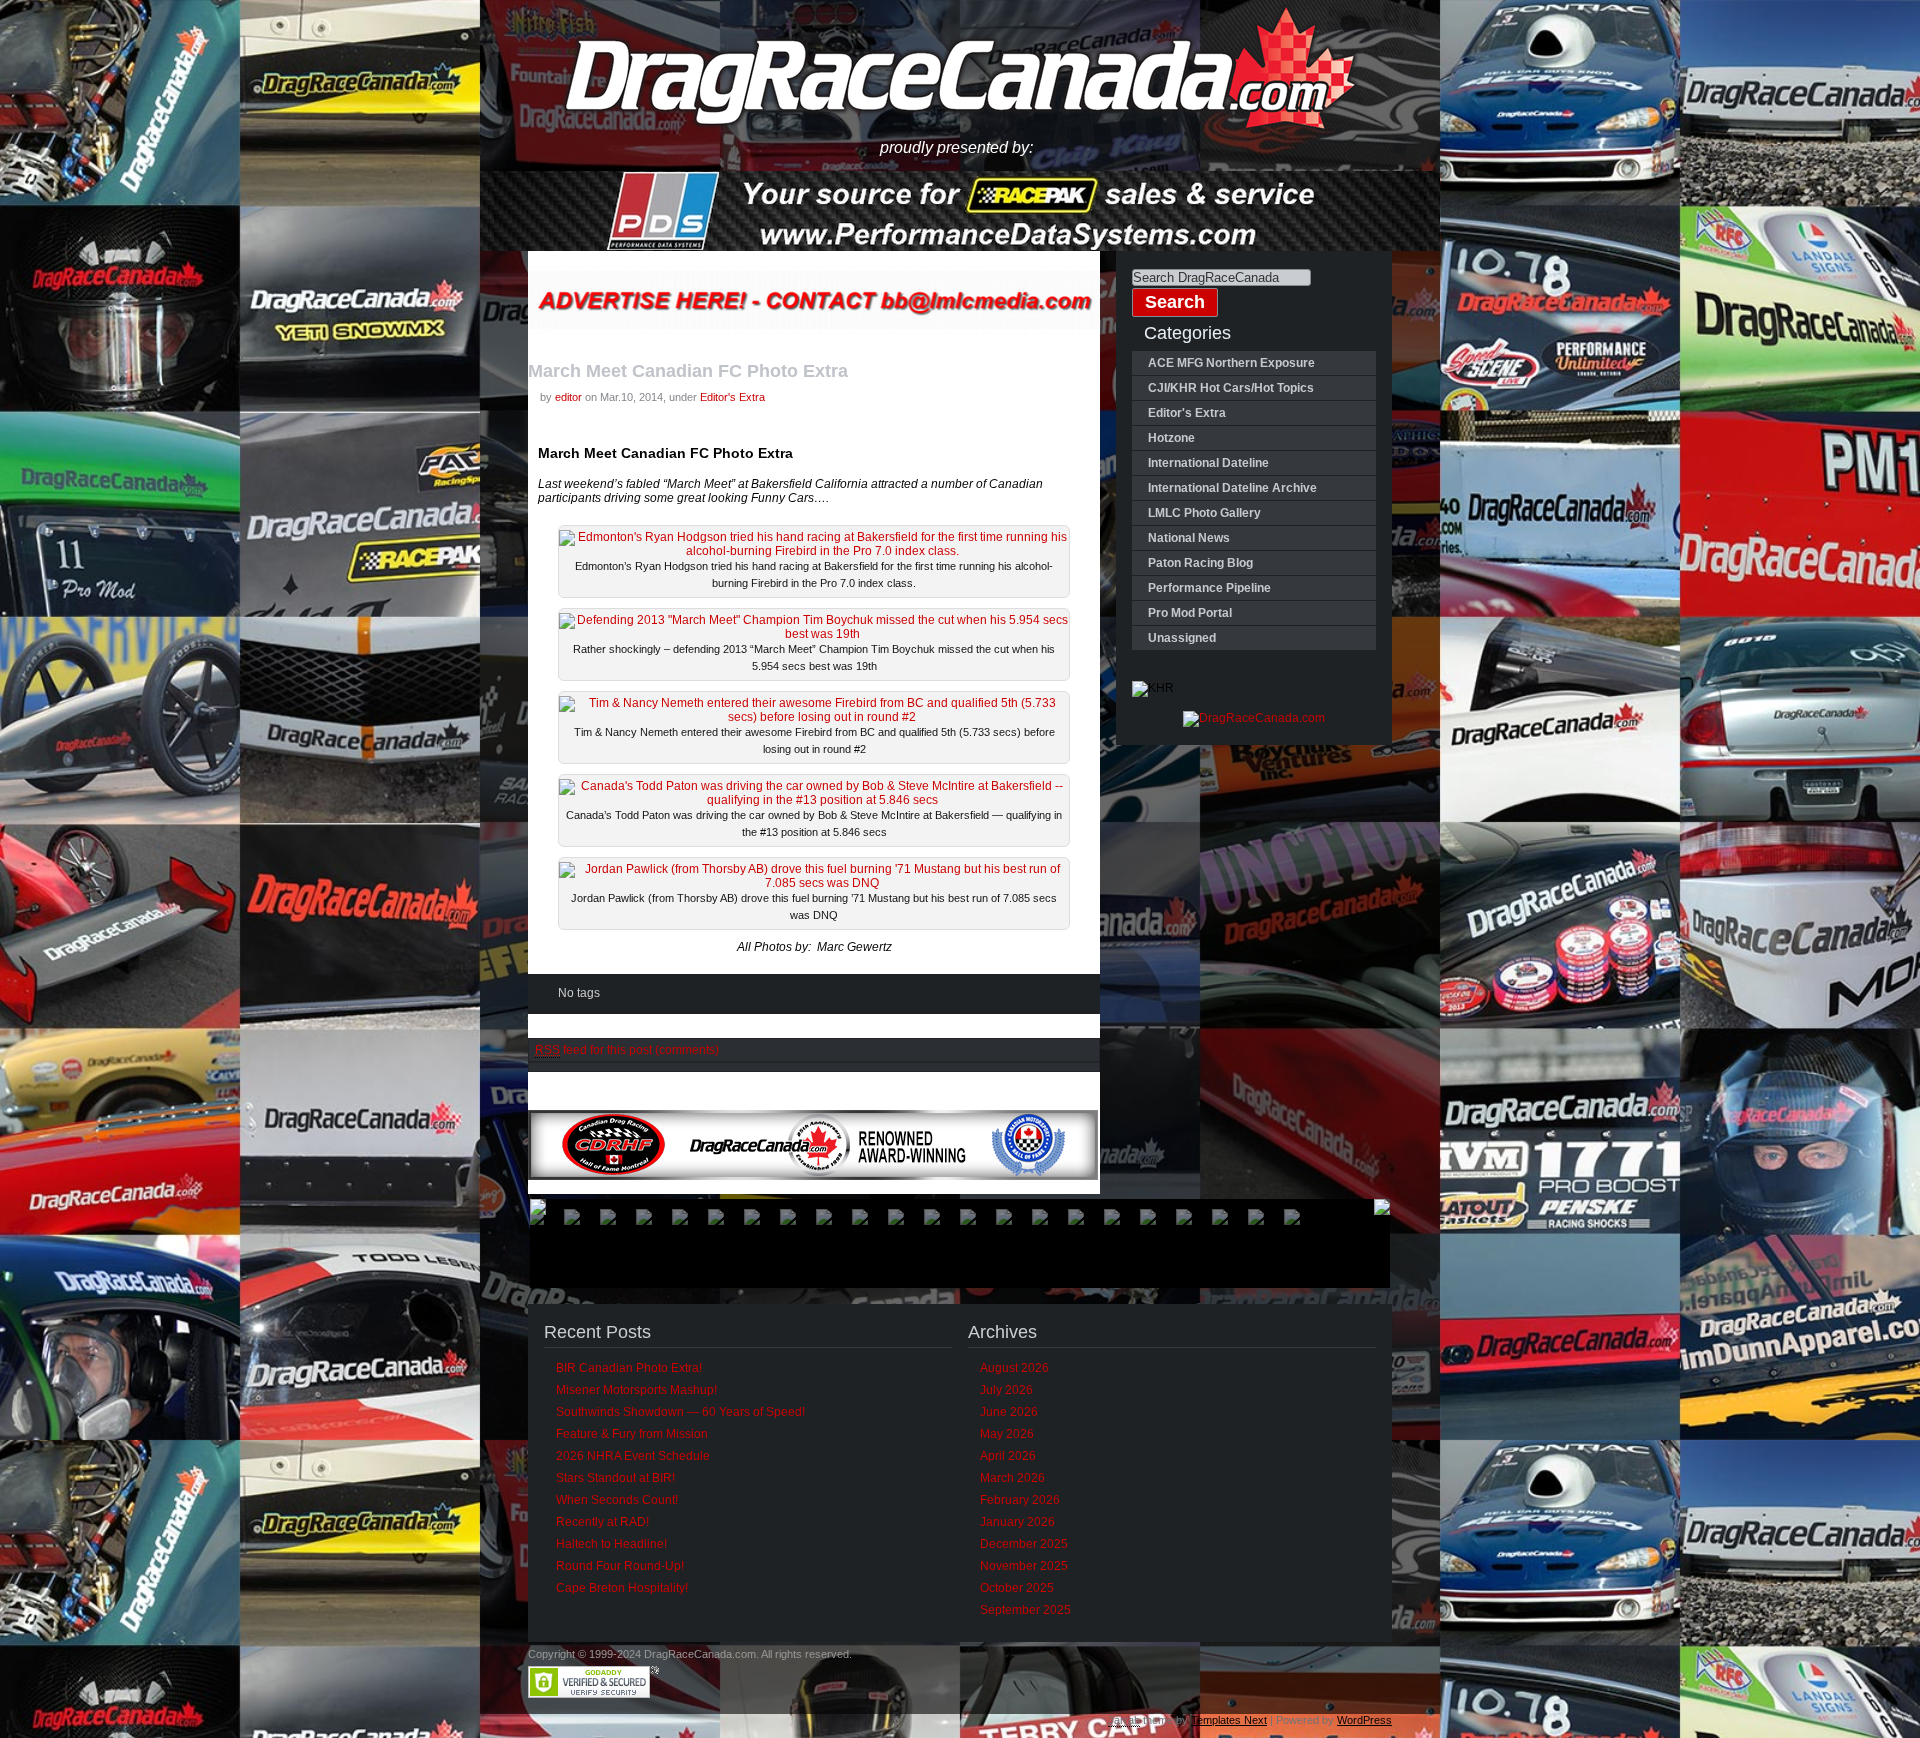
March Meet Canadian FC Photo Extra (688, 371)
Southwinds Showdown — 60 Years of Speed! (680, 1412)
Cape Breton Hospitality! (622, 1588)
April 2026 (1008, 1456)
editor (568, 397)
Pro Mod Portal (1190, 613)
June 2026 (1009, 1412)
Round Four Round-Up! (620, 1566)
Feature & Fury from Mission (632, 1434)
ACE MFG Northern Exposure (1231, 363)
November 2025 (1024, 1566)
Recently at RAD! (602, 1522)
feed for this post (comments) (627, 1050)
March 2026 (1012, 1478)
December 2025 (1024, 1544)
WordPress (1364, 1720)
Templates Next (1229, 1720)
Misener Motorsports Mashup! (636, 1390)
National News (1189, 538)
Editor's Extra (732, 397)
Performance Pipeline (1209, 588)
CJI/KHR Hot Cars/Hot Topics (1231, 388)
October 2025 (1017, 1588)
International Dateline (1208, 463)
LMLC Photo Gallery (1204, 513)
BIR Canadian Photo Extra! (629, 1368)
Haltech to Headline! (611, 1544)
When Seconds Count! (617, 1500)
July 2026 (1006, 1390)
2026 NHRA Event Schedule (633, 1456)
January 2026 (1017, 1522)
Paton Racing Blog (1200, 563)
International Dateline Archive (1232, 488)
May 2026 (1007, 1434)
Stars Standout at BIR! (615, 1478)
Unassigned (1182, 638)
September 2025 (1025, 1610)
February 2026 (1020, 1500)
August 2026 (1014, 1368)
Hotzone (1171, 438)
